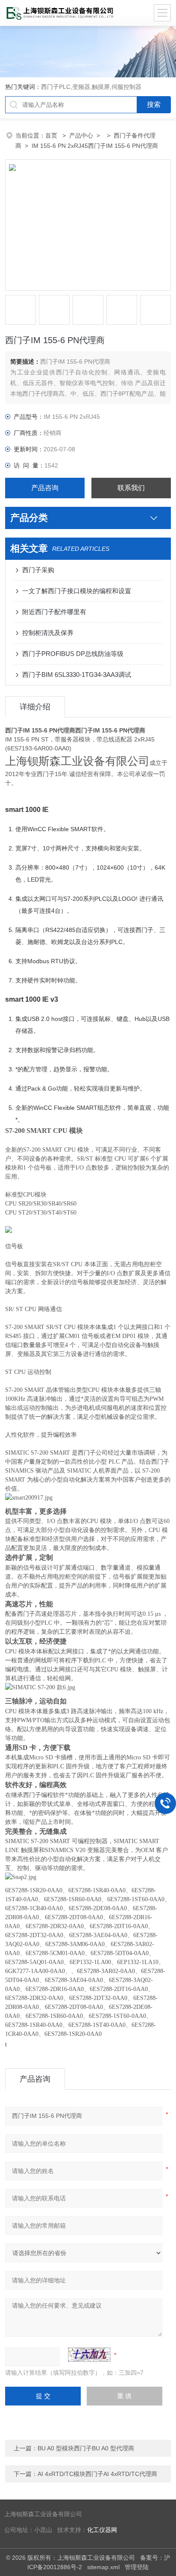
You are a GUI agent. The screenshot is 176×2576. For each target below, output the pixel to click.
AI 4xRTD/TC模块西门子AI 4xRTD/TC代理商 (97, 2474)
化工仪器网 (102, 2530)
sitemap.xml (103, 2567)
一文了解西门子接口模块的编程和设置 (77, 591)
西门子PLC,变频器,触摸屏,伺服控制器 (91, 87)
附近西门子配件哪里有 (54, 612)
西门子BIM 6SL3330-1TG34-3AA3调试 (77, 675)
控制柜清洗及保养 (48, 633)
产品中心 (81, 135)
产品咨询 (45, 488)
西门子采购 (38, 570)
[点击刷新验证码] (89, 2355)
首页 (52, 135)
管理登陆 (137, 2567)
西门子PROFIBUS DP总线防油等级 (73, 654)
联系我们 (131, 488)
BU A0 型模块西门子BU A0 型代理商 (86, 2448)
